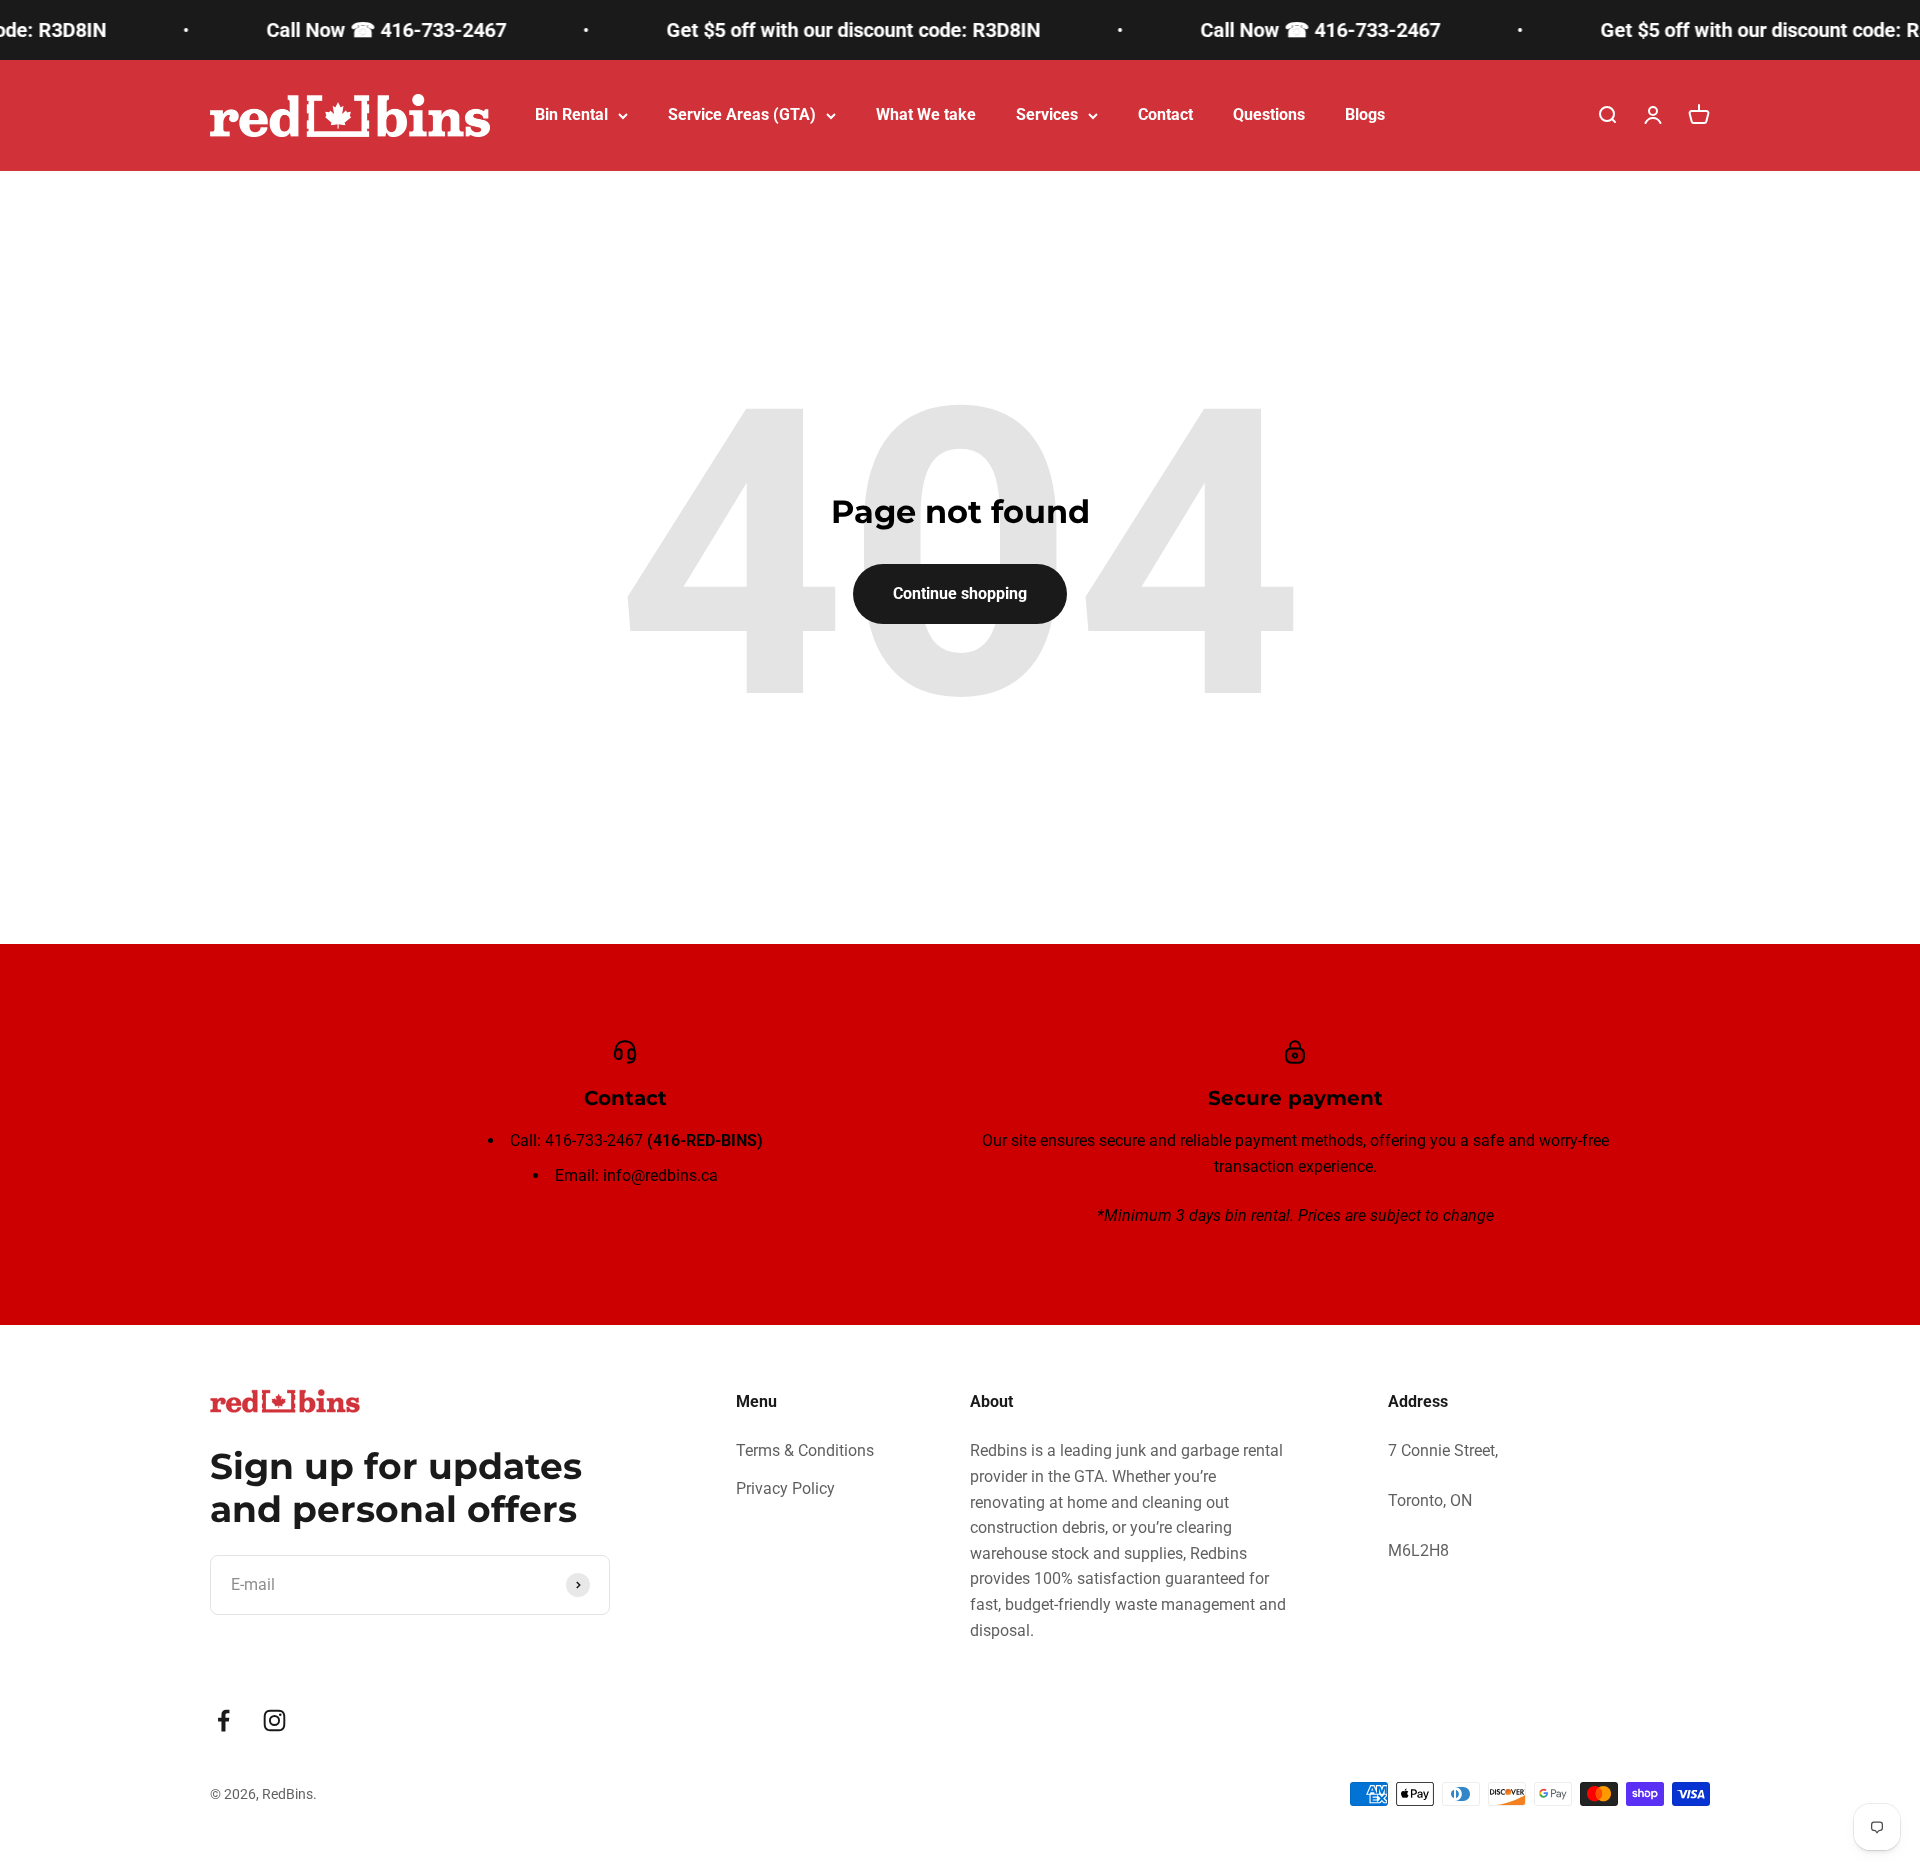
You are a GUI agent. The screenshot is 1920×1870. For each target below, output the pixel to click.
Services (1047, 114)
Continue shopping (960, 593)
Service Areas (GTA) (742, 114)
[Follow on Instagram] (274, 1720)
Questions (1269, 114)
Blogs (1365, 114)
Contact (1165, 114)
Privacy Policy (785, 1488)
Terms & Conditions (805, 1450)
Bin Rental (571, 114)
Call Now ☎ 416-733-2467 (357, 30)
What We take (926, 114)
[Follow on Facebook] (223, 1720)
